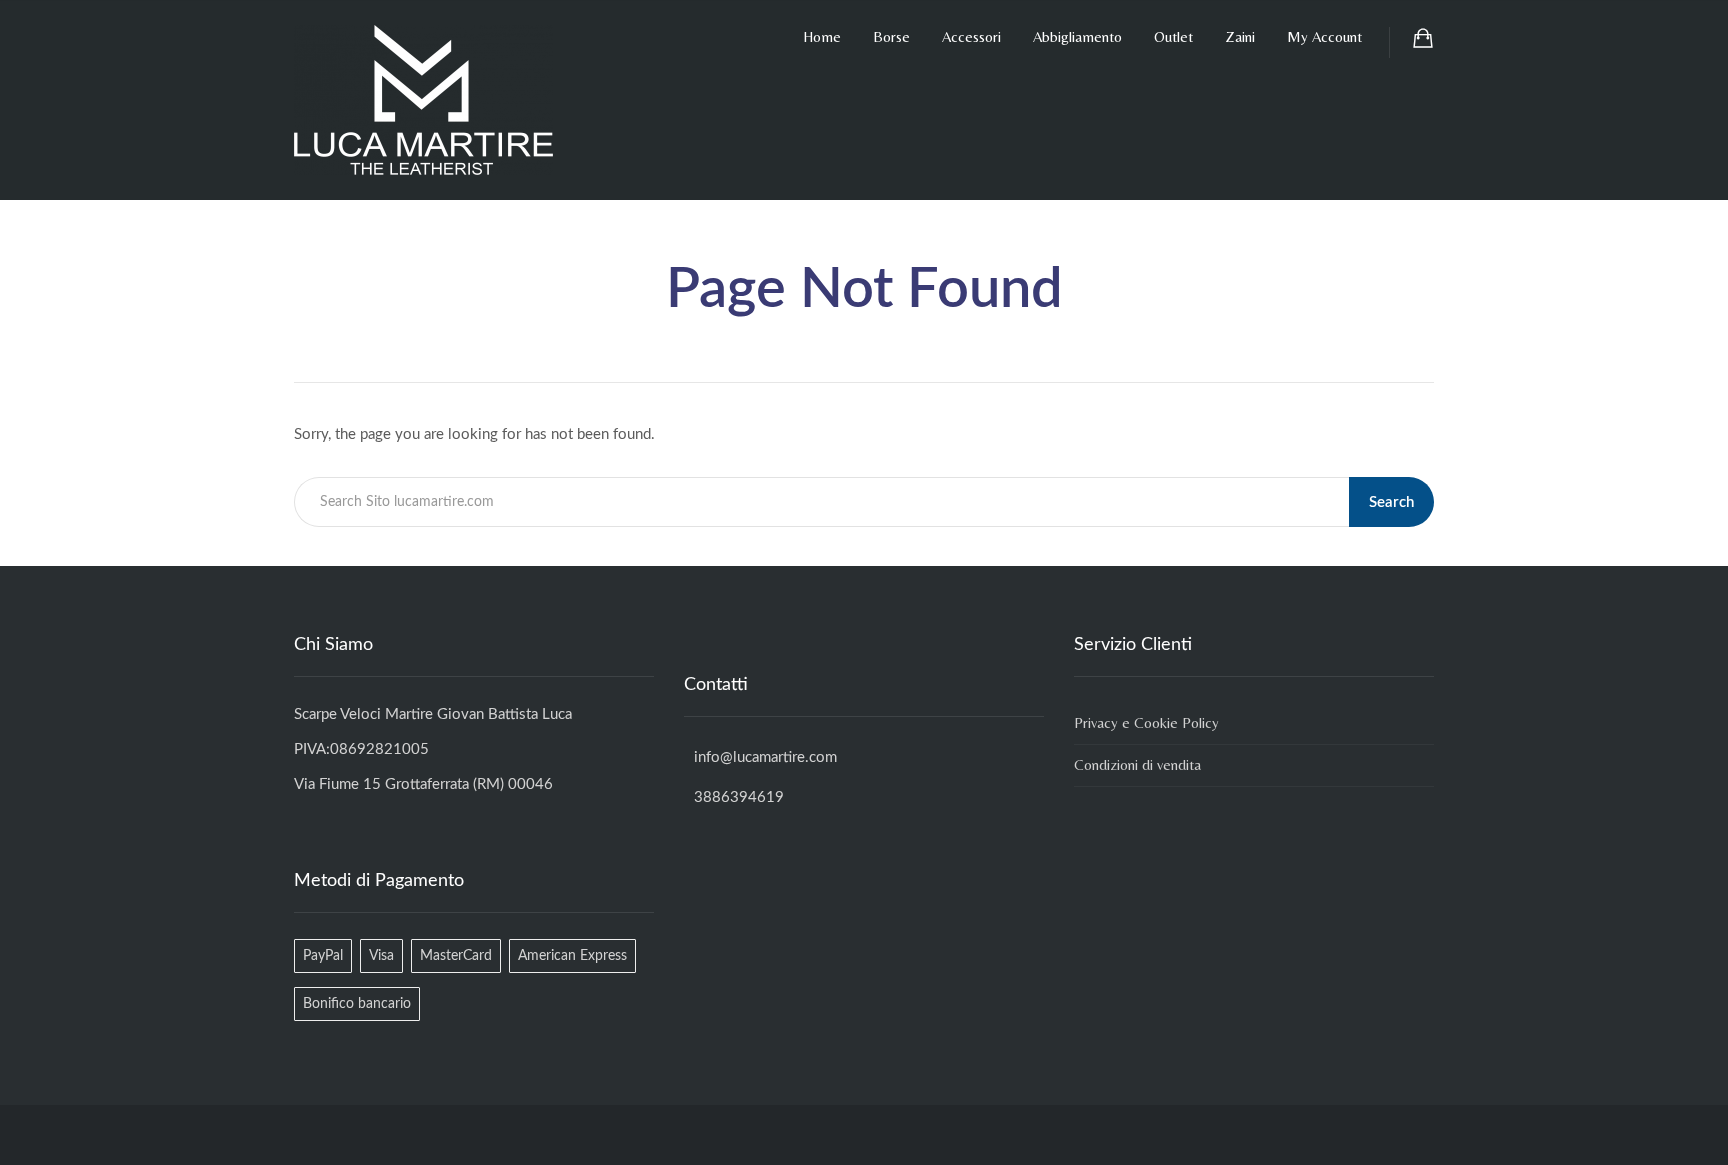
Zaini (1240, 36)
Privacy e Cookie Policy (1146, 722)
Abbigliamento (1077, 36)
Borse (891, 36)
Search (1391, 502)
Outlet (1173, 36)
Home (822, 36)
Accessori (971, 36)
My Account (1324, 36)
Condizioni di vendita (1137, 764)
